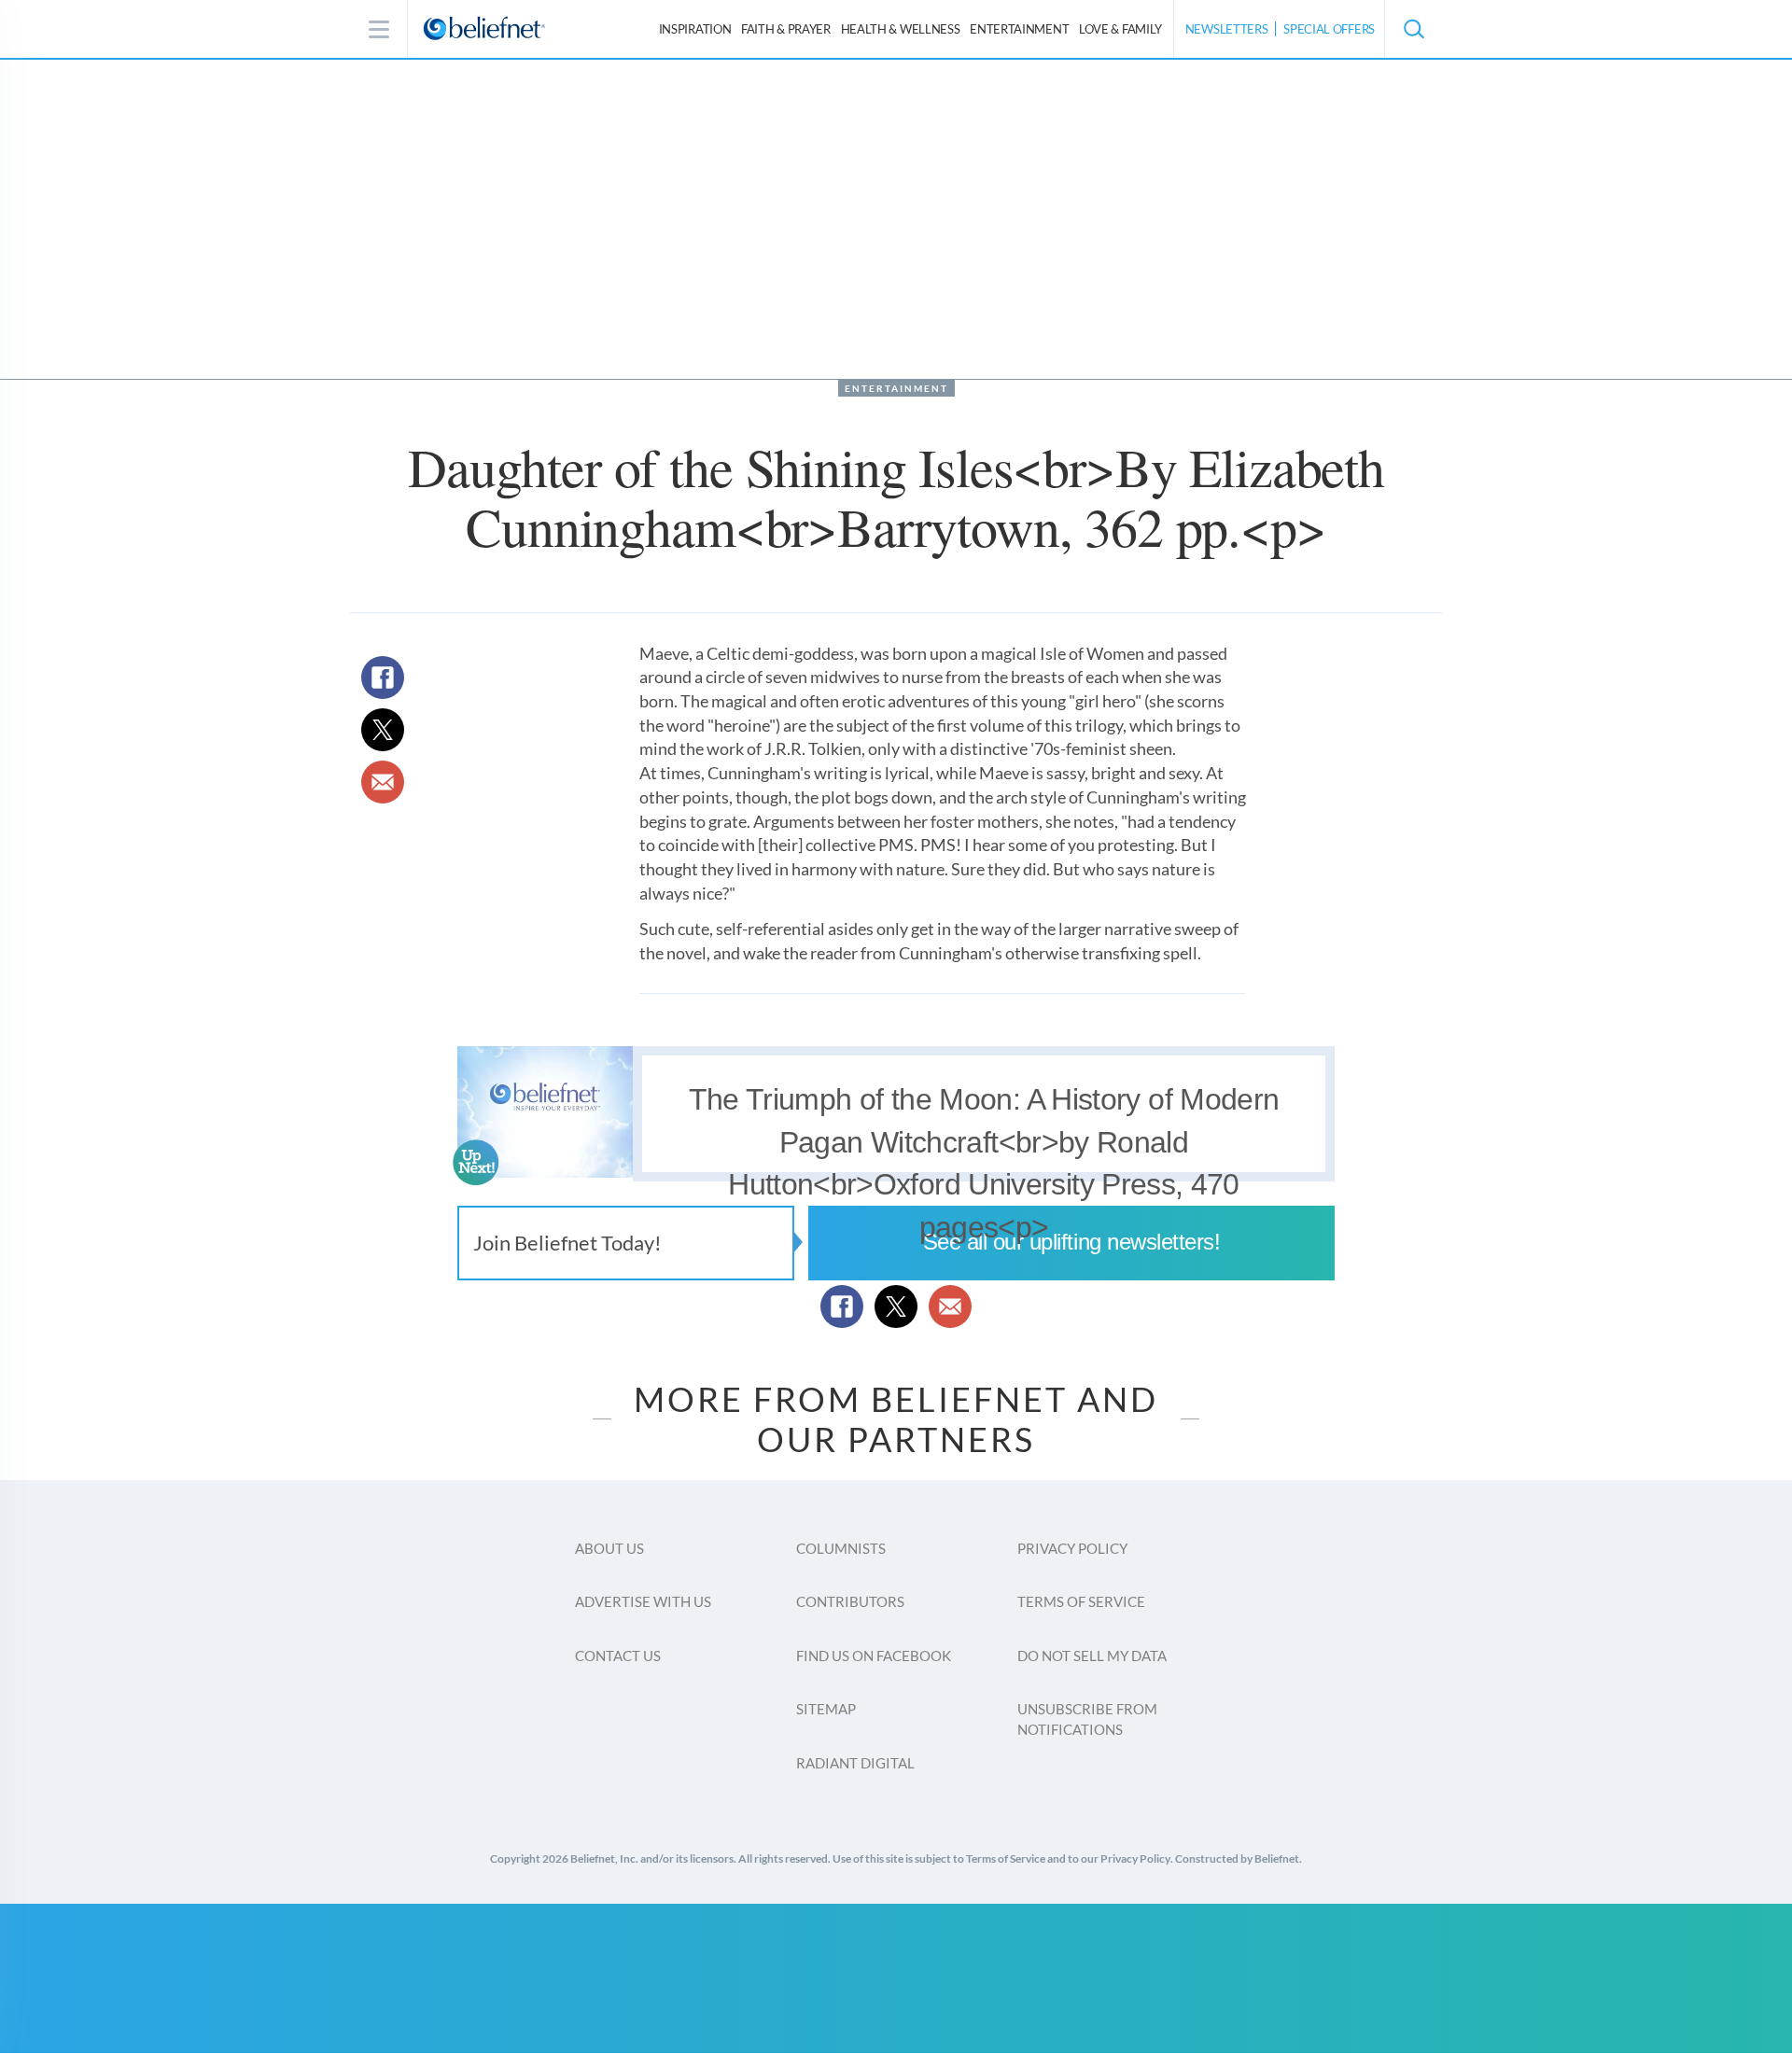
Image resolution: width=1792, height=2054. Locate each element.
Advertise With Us (643, 1601)
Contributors (850, 1601)
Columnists (841, 1548)
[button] (1413, 29)
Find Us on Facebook (874, 1656)
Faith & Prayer (786, 29)
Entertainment (1019, 29)
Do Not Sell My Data (1092, 1656)
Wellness (901, 29)
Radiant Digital (855, 1763)
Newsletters (1227, 29)
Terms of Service (1081, 1601)
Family (1120, 29)
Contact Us (618, 1656)
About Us (609, 1548)
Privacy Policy (1072, 1548)
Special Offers (1329, 29)
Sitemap (826, 1709)
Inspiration (695, 29)
